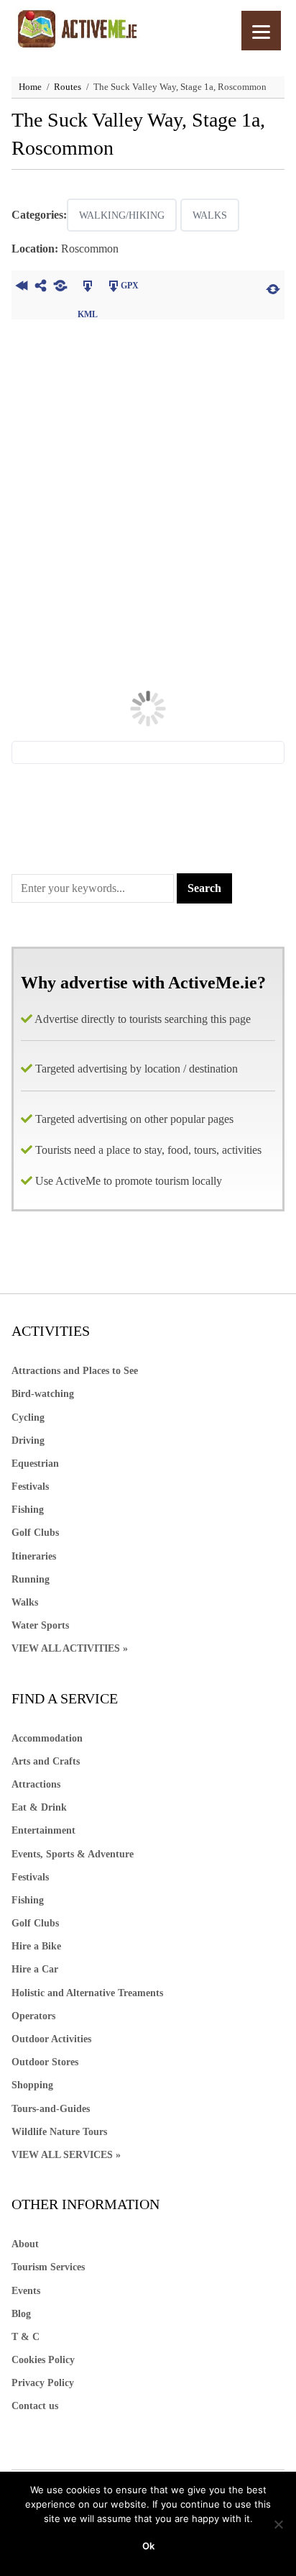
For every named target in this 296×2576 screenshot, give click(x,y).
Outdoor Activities (51, 2039)
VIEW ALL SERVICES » (66, 2155)
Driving (28, 1441)
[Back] (21, 288)
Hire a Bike (36, 1946)
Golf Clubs (35, 1533)
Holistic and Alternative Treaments (87, 1993)
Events (26, 2291)
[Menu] (261, 31)
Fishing (28, 1510)
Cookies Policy (43, 2360)
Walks (210, 215)
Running (31, 1579)
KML (87, 288)
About (25, 2244)
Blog (21, 2314)
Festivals (30, 1487)
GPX (130, 286)
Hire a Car (35, 1969)
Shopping (32, 2085)
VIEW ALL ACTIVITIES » (70, 1648)
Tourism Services (48, 2267)
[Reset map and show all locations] (273, 288)
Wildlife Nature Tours (59, 2132)
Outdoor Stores (45, 2062)
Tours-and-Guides (51, 2109)
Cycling (28, 1417)
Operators (33, 2016)
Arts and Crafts (46, 1761)
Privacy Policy (43, 2383)
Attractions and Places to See (75, 1371)
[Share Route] (41, 288)
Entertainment (43, 1830)
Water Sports (40, 1625)
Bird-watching (43, 1394)
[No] (278, 2524)
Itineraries (34, 1556)
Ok (148, 2546)
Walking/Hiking (122, 215)
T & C (26, 2337)
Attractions (36, 1784)
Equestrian (35, 1464)
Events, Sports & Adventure (73, 1854)
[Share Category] (60, 288)
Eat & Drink (39, 1807)
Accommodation (47, 1738)
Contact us (35, 2406)
